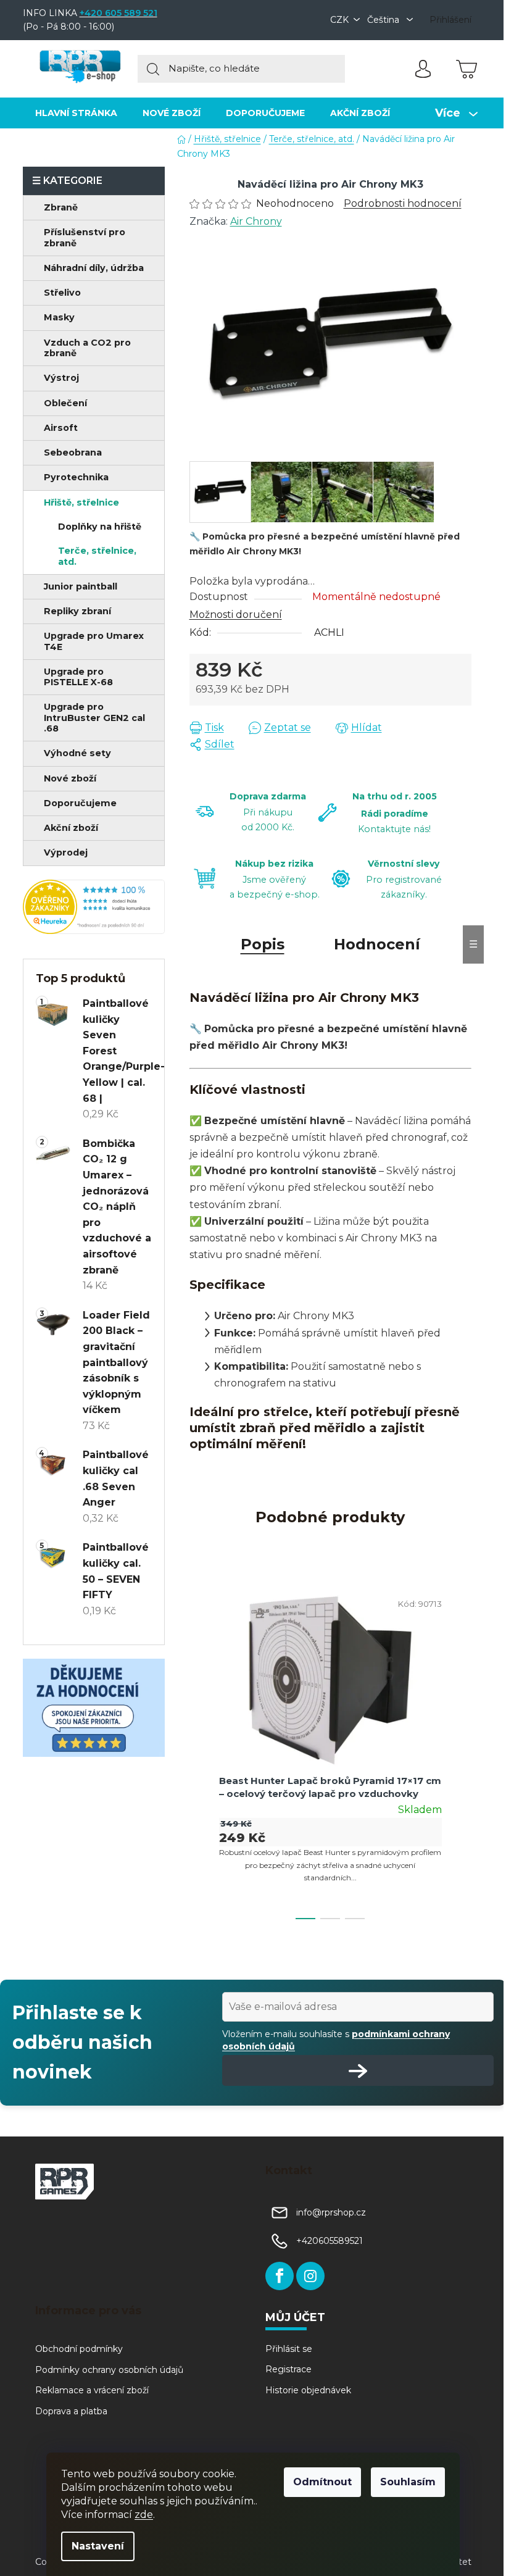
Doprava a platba (71, 2411)
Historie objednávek (308, 2390)
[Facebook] (280, 2276)
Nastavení (98, 2546)
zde (144, 2515)
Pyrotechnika (76, 477)
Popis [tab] (263, 944)
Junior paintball (81, 586)
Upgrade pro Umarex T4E (94, 641)
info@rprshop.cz (331, 2212)
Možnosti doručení (236, 615)
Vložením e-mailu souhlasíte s (336, 2040)
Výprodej (66, 852)
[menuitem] (76, 113)
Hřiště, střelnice (81, 502)
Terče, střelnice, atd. (97, 556)
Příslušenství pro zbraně (85, 237)
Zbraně (61, 207)
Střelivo (62, 293)
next (462, 1751)
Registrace (288, 2369)
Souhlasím (408, 2482)
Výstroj (61, 378)
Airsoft (61, 428)
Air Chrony (256, 221)
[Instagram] (310, 2276)
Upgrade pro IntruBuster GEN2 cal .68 (94, 718)
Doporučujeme (80, 803)
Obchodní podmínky (79, 2349)
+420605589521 (330, 2241)
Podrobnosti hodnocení (403, 203)
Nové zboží (70, 778)
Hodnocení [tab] (377, 944)
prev (199, 1751)
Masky (59, 317)
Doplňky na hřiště (100, 527)
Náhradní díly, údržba (94, 268)
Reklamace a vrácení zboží (92, 2390)
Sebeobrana (73, 452)
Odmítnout (322, 2482)
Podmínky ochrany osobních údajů (109, 2370)
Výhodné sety (77, 753)
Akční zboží (71, 828)
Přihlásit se (289, 2349)
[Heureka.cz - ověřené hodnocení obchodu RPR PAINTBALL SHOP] (94, 907)
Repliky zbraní (77, 611)
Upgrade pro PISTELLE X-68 (78, 677)
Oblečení (65, 403)
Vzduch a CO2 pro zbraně (87, 348)
